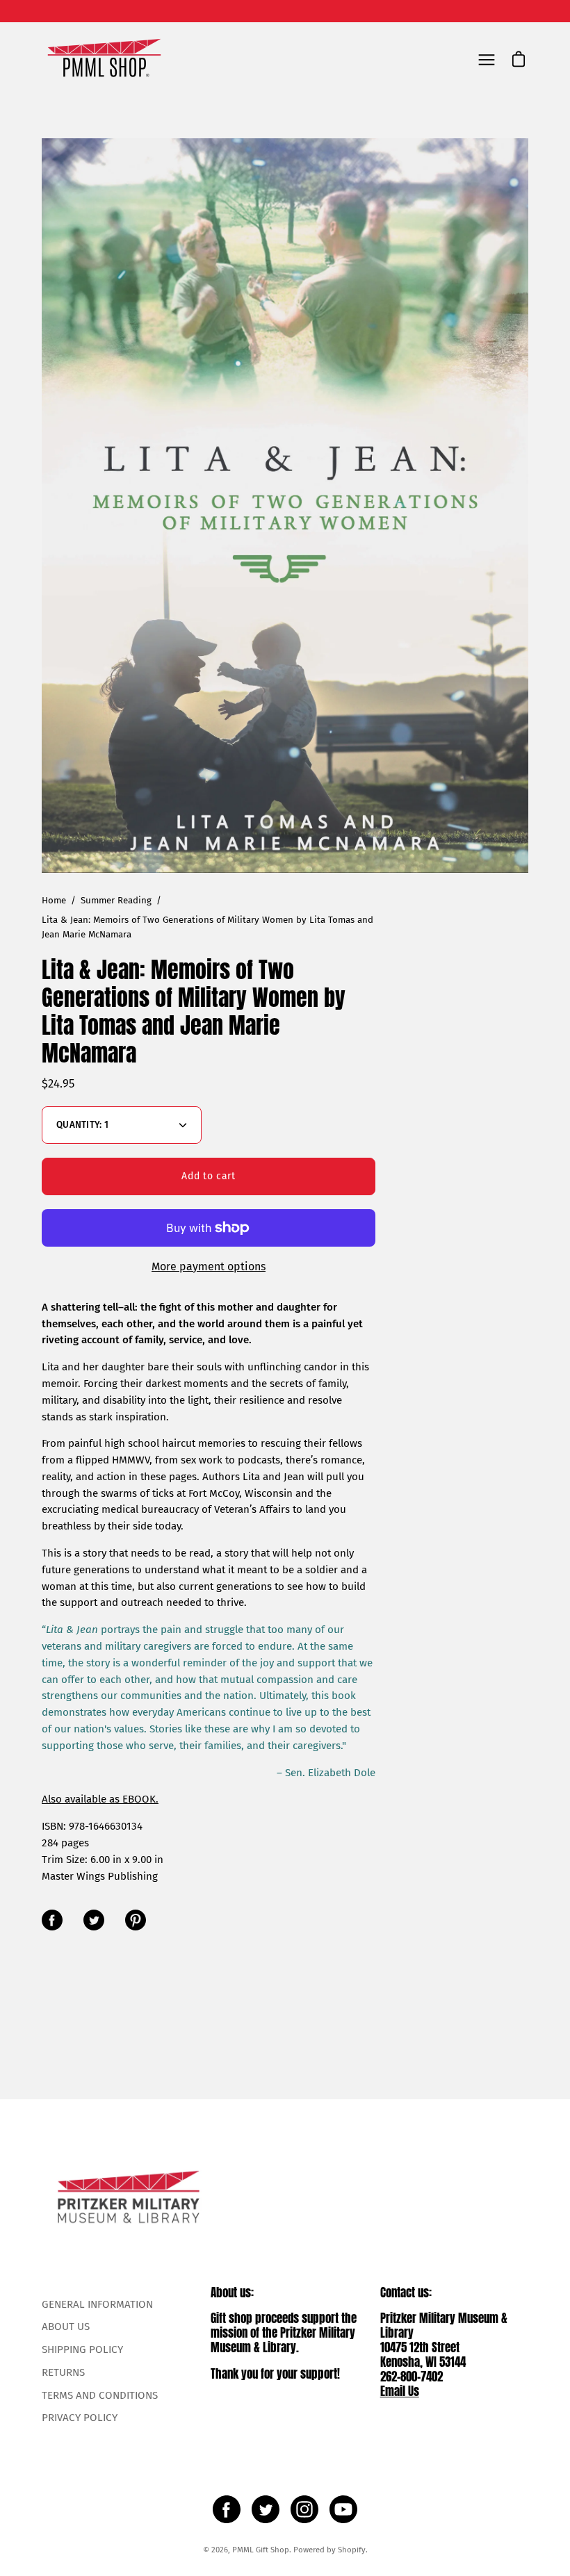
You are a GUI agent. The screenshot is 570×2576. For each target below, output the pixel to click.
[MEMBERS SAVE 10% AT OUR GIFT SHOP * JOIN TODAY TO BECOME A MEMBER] (285, 11)
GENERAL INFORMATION (97, 2304)
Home (54, 901)
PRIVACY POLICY (80, 2418)
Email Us (400, 2391)
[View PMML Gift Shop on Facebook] (227, 2509)
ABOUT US (66, 2327)
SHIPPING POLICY (82, 2349)
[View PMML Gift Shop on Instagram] (304, 2509)
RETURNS (63, 2372)
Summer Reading (116, 901)
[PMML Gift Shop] (104, 59)
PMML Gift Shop (261, 2550)
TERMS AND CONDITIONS (100, 2395)
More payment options (209, 1266)
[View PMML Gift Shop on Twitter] (266, 2509)
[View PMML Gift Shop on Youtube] (343, 2509)
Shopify (352, 2550)
